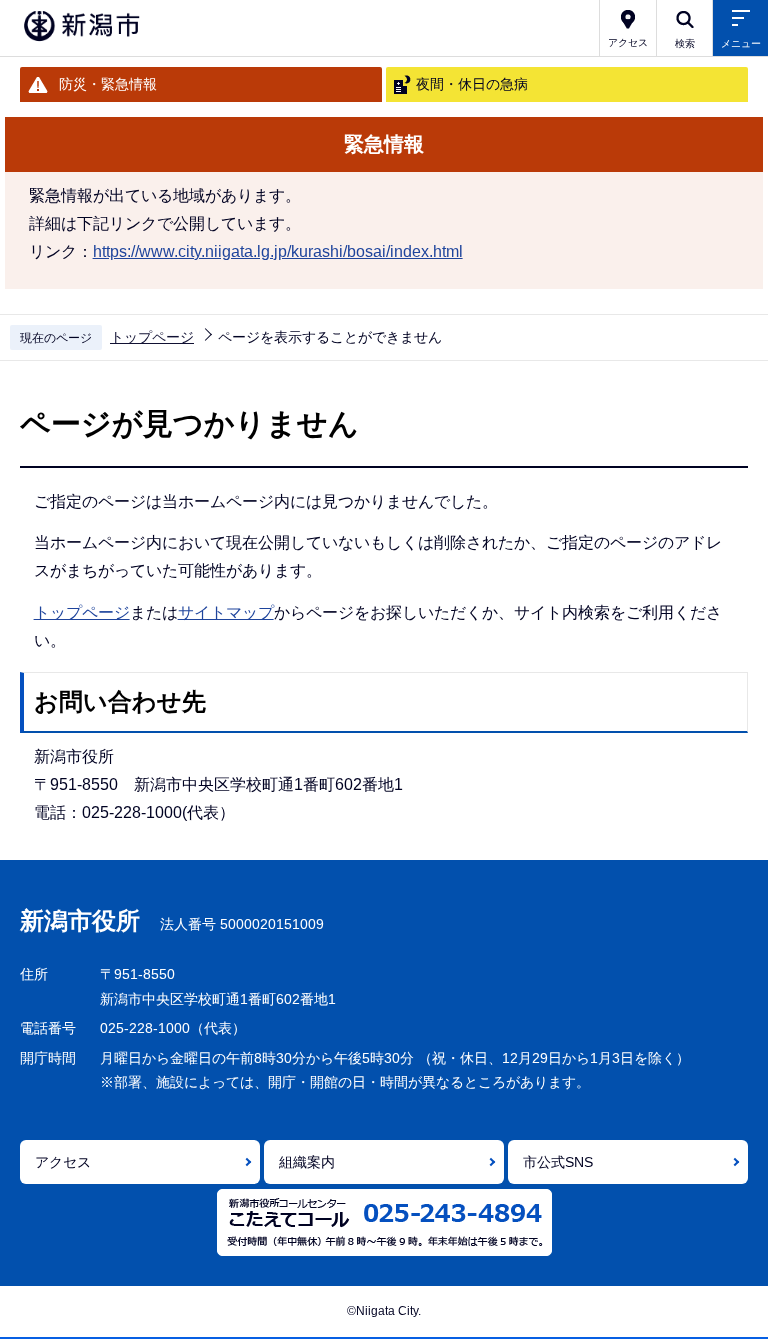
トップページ (152, 337)
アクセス (63, 1162)
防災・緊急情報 (108, 84)
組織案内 (307, 1162)
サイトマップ (226, 612)
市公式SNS (558, 1162)
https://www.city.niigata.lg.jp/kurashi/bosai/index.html (278, 251)
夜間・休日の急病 (472, 84)
